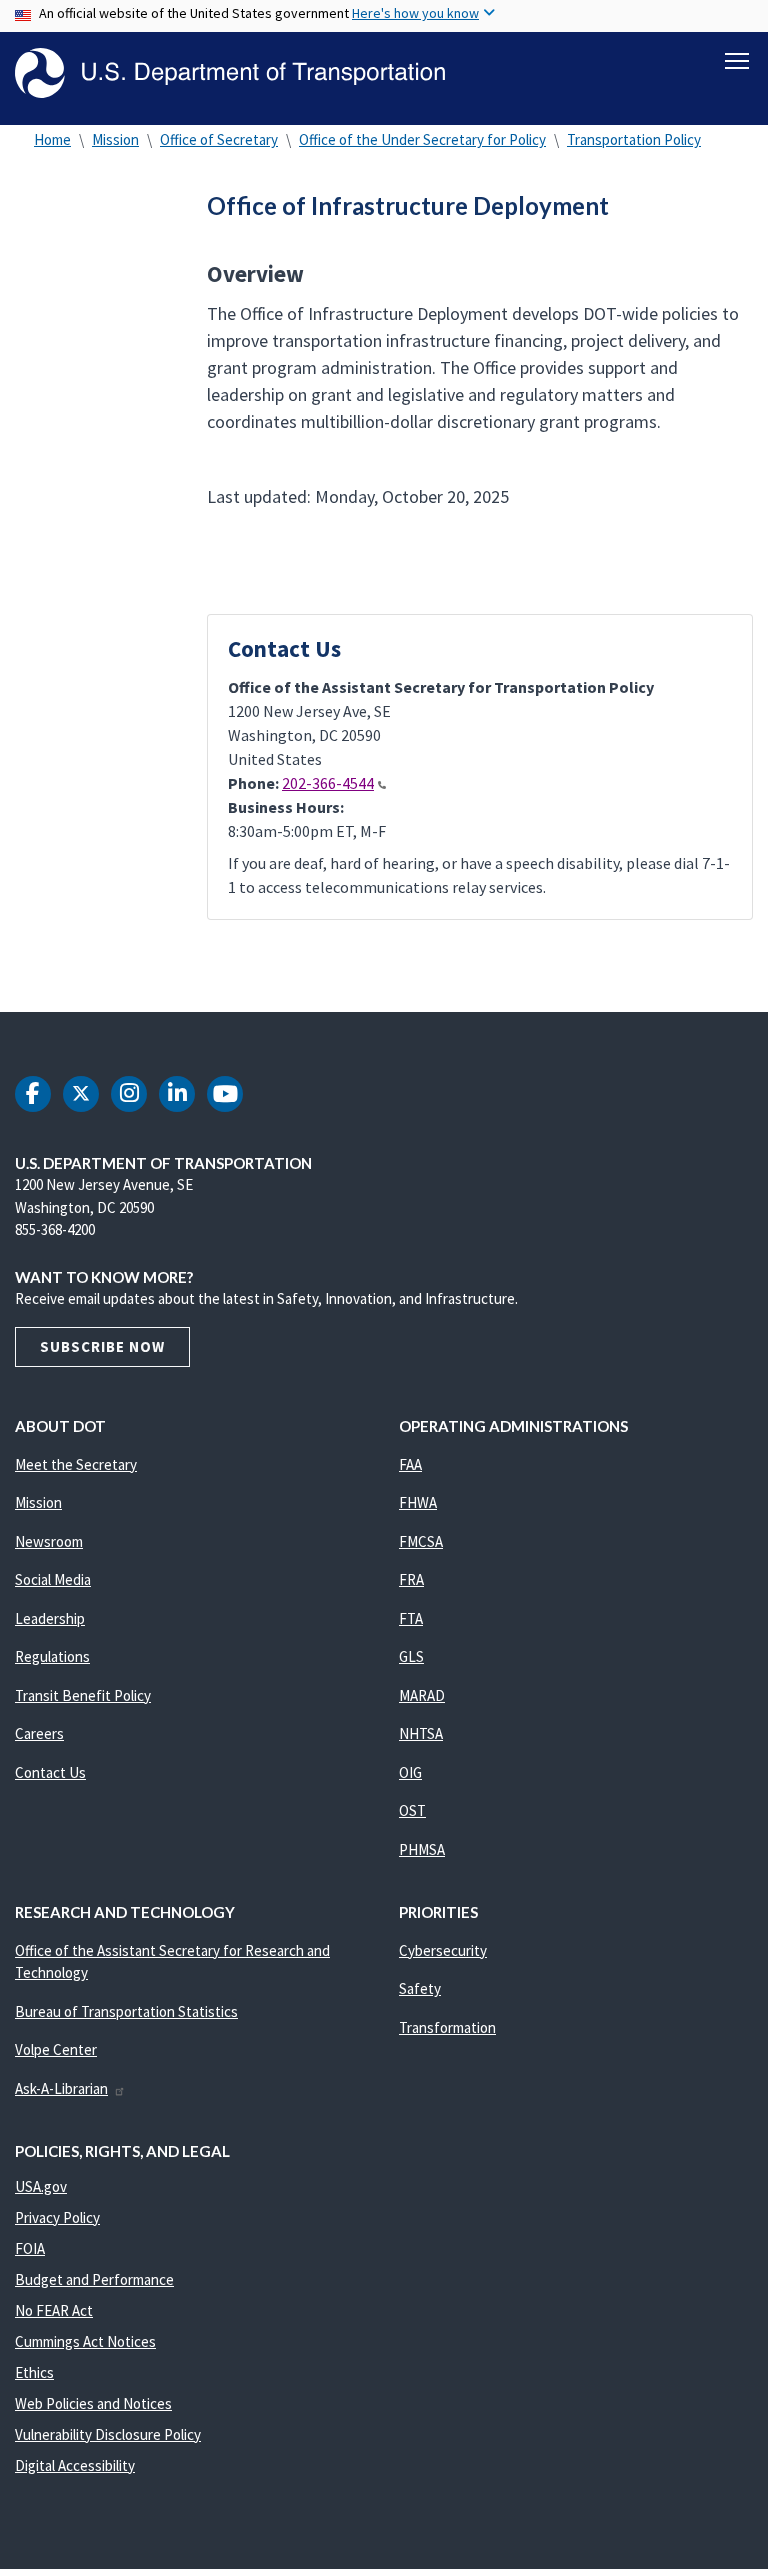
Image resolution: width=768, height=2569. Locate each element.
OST (412, 1810)
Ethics (34, 2372)
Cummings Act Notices (85, 2341)
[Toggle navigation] (737, 61)
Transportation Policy (634, 139)
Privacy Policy (57, 2217)
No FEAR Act (54, 2310)
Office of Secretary (219, 139)
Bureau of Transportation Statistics (126, 2011)
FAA (410, 1464)
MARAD (422, 1695)
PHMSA (422, 1849)
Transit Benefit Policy (83, 1695)
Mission (115, 139)
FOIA (30, 2248)
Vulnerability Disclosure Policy (108, 2434)
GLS (411, 1656)
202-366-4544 (328, 783)
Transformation (447, 2027)
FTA (411, 1618)
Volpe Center (56, 2049)
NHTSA (421, 1733)
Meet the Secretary (76, 1464)
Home (52, 139)
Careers (39, 1733)
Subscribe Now (102, 1346)
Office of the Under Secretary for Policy (422, 139)
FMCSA (421, 1541)
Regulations (52, 1656)
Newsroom (49, 1541)
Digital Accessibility (75, 2465)
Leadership (50, 1618)
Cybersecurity (443, 1950)
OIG (410, 1772)
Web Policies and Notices (93, 2403)
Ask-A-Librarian (61, 2088)
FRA (411, 1579)
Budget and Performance (94, 2279)
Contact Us (50, 1772)
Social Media (53, 1579)
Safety (420, 1988)
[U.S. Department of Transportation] (230, 73)
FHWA (418, 1502)
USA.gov (41, 2186)
